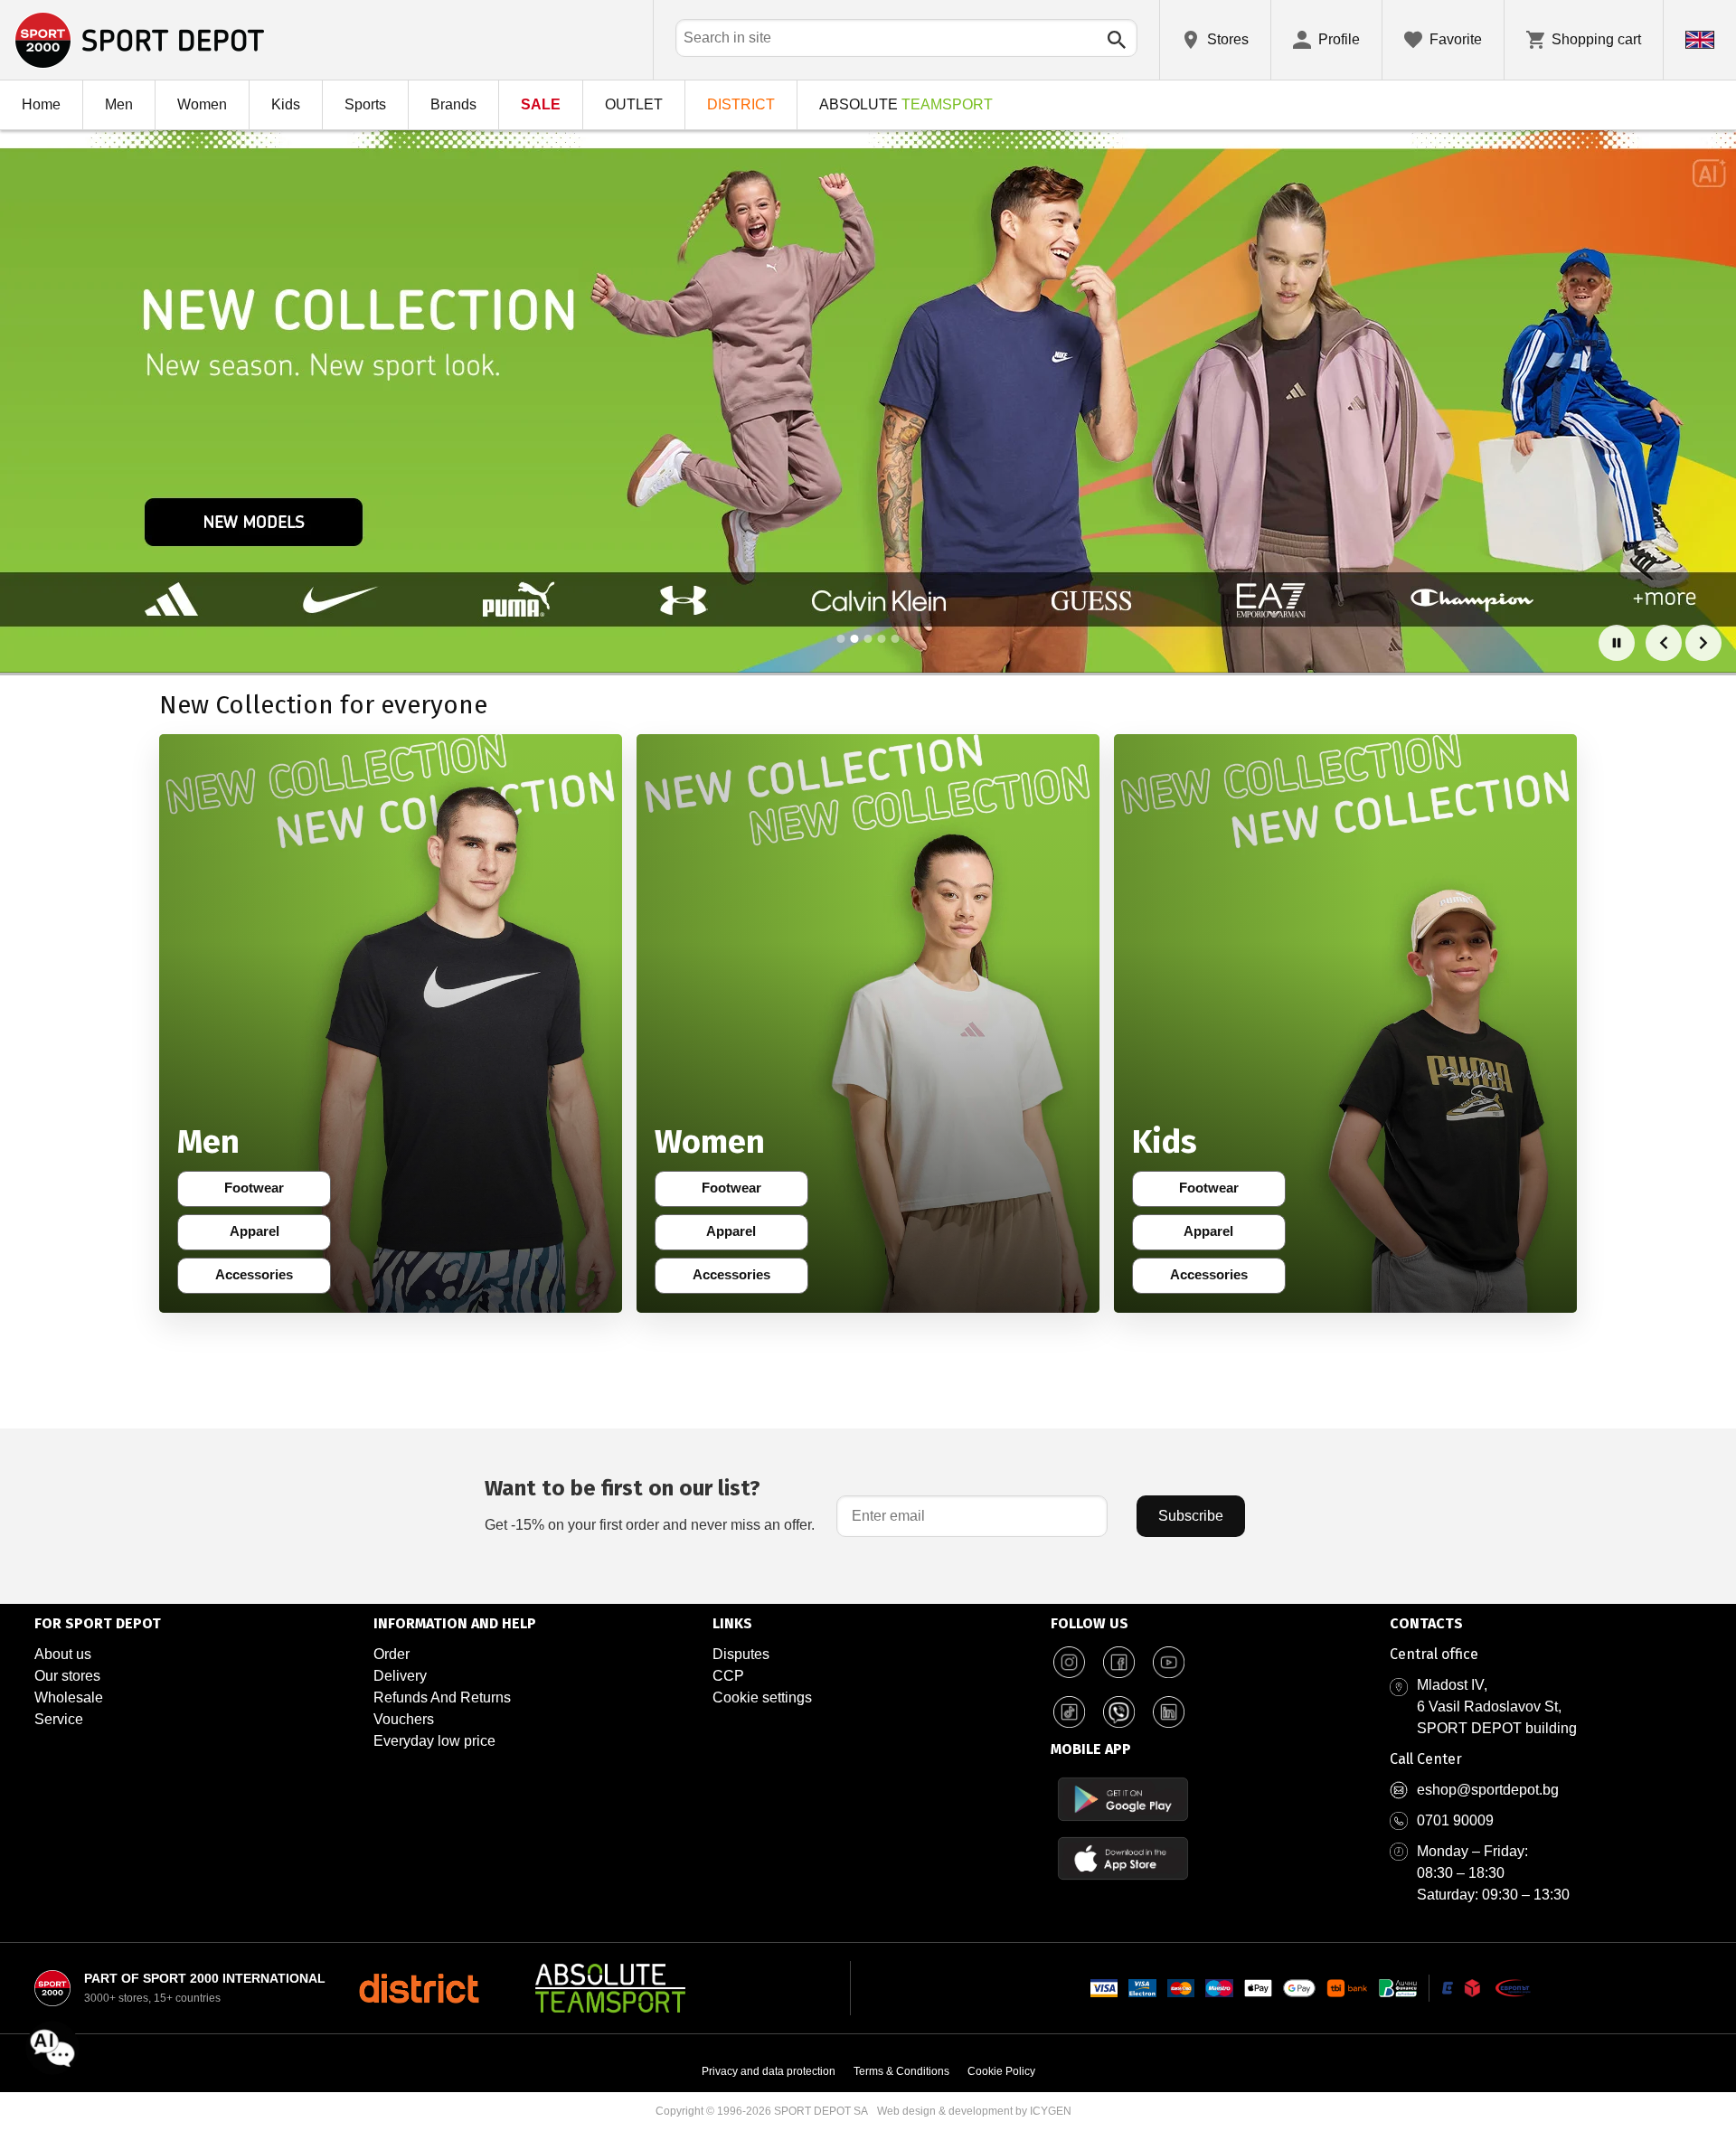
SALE (541, 104)
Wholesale (69, 1697)
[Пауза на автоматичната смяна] (1617, 643)
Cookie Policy (1001, 2071)
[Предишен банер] (1664, 643)
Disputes (741, 1654)
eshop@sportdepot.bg (1488, 1790)
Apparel (266, 1235)
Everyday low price (434, 1741)
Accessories (259, 1278)
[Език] (1700, 40)
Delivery (400, 1676)
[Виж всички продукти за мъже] (391, 1023)
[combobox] (906, 38)
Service (59, 1719)
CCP (728, 1676)
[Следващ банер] (1703, 643)
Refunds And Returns (442, 1697)
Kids (286, 104)
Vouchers (404, 1719)
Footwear (264, 1192)
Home (41, 104)
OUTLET (634, 104)
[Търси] (1117, 40)
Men (119, 104)
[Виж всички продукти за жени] (868, 1023)
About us (63, 1654)
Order (392, 1654)
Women (202, 104)
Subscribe (1191, 1516)
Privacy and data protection (769, 2071)
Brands (453, 104)
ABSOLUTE (906, 104)
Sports (365, 104)
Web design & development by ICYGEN (974, 2111)
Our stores (67, 1676)
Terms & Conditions (901, 2071)
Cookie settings (762, 1697)
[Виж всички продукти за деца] (1345, 1023)
